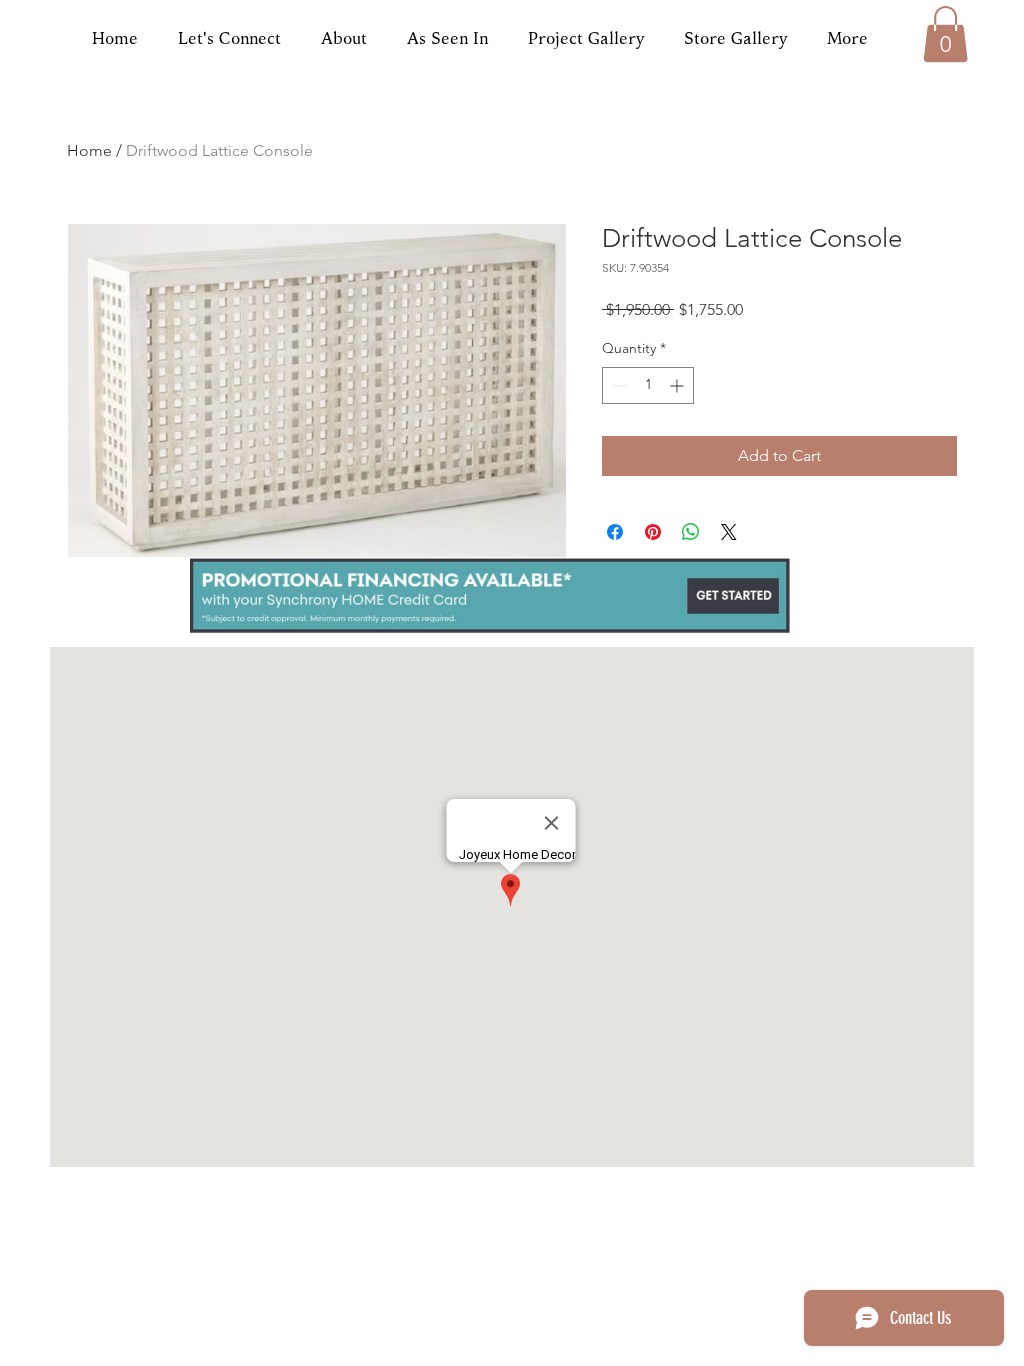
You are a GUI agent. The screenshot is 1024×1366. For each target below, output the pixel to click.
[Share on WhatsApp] (691, 532)
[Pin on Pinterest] (653, 532)
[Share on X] (729, 532)
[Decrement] (617, 385)
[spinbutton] (648, 385)
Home (89, 150)
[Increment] (678, 385)
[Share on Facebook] (615, 532)
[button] (945, 34)
